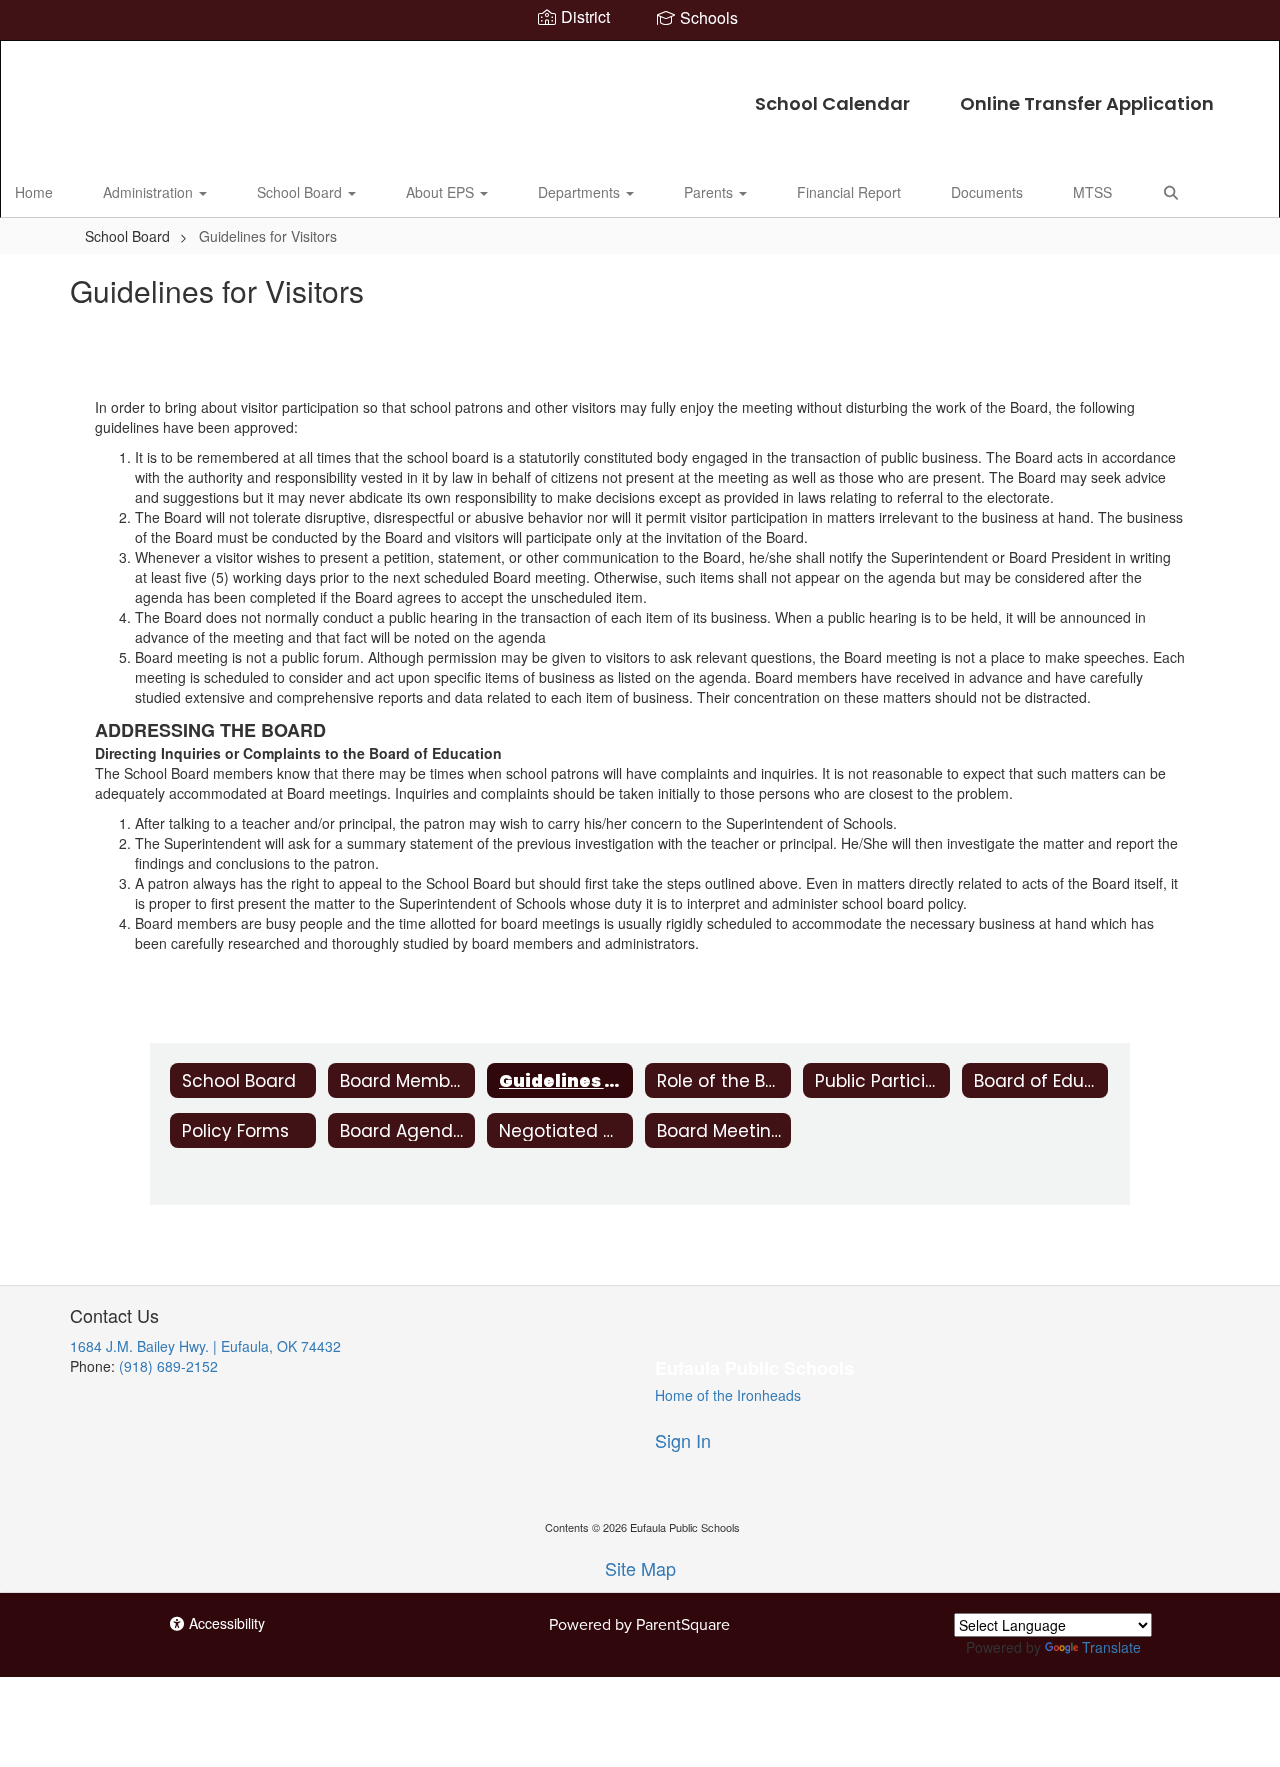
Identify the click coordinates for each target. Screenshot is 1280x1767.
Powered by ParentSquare (639, 1624)
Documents (987, 192)
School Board (301, 192)
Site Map (640, 1568)
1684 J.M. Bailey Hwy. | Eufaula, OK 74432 (205, 1346)
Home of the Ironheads (728, 1395)
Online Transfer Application (1087, 103)
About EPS (442, 192)
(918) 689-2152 (168, 1366)
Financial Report (849, 192)
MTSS (1092, 192)
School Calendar (832, 103)
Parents (710, 192)
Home (34, 192)
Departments (581, 192)
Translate (1111, 1647)
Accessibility (225, 1623)
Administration (150, 192)
